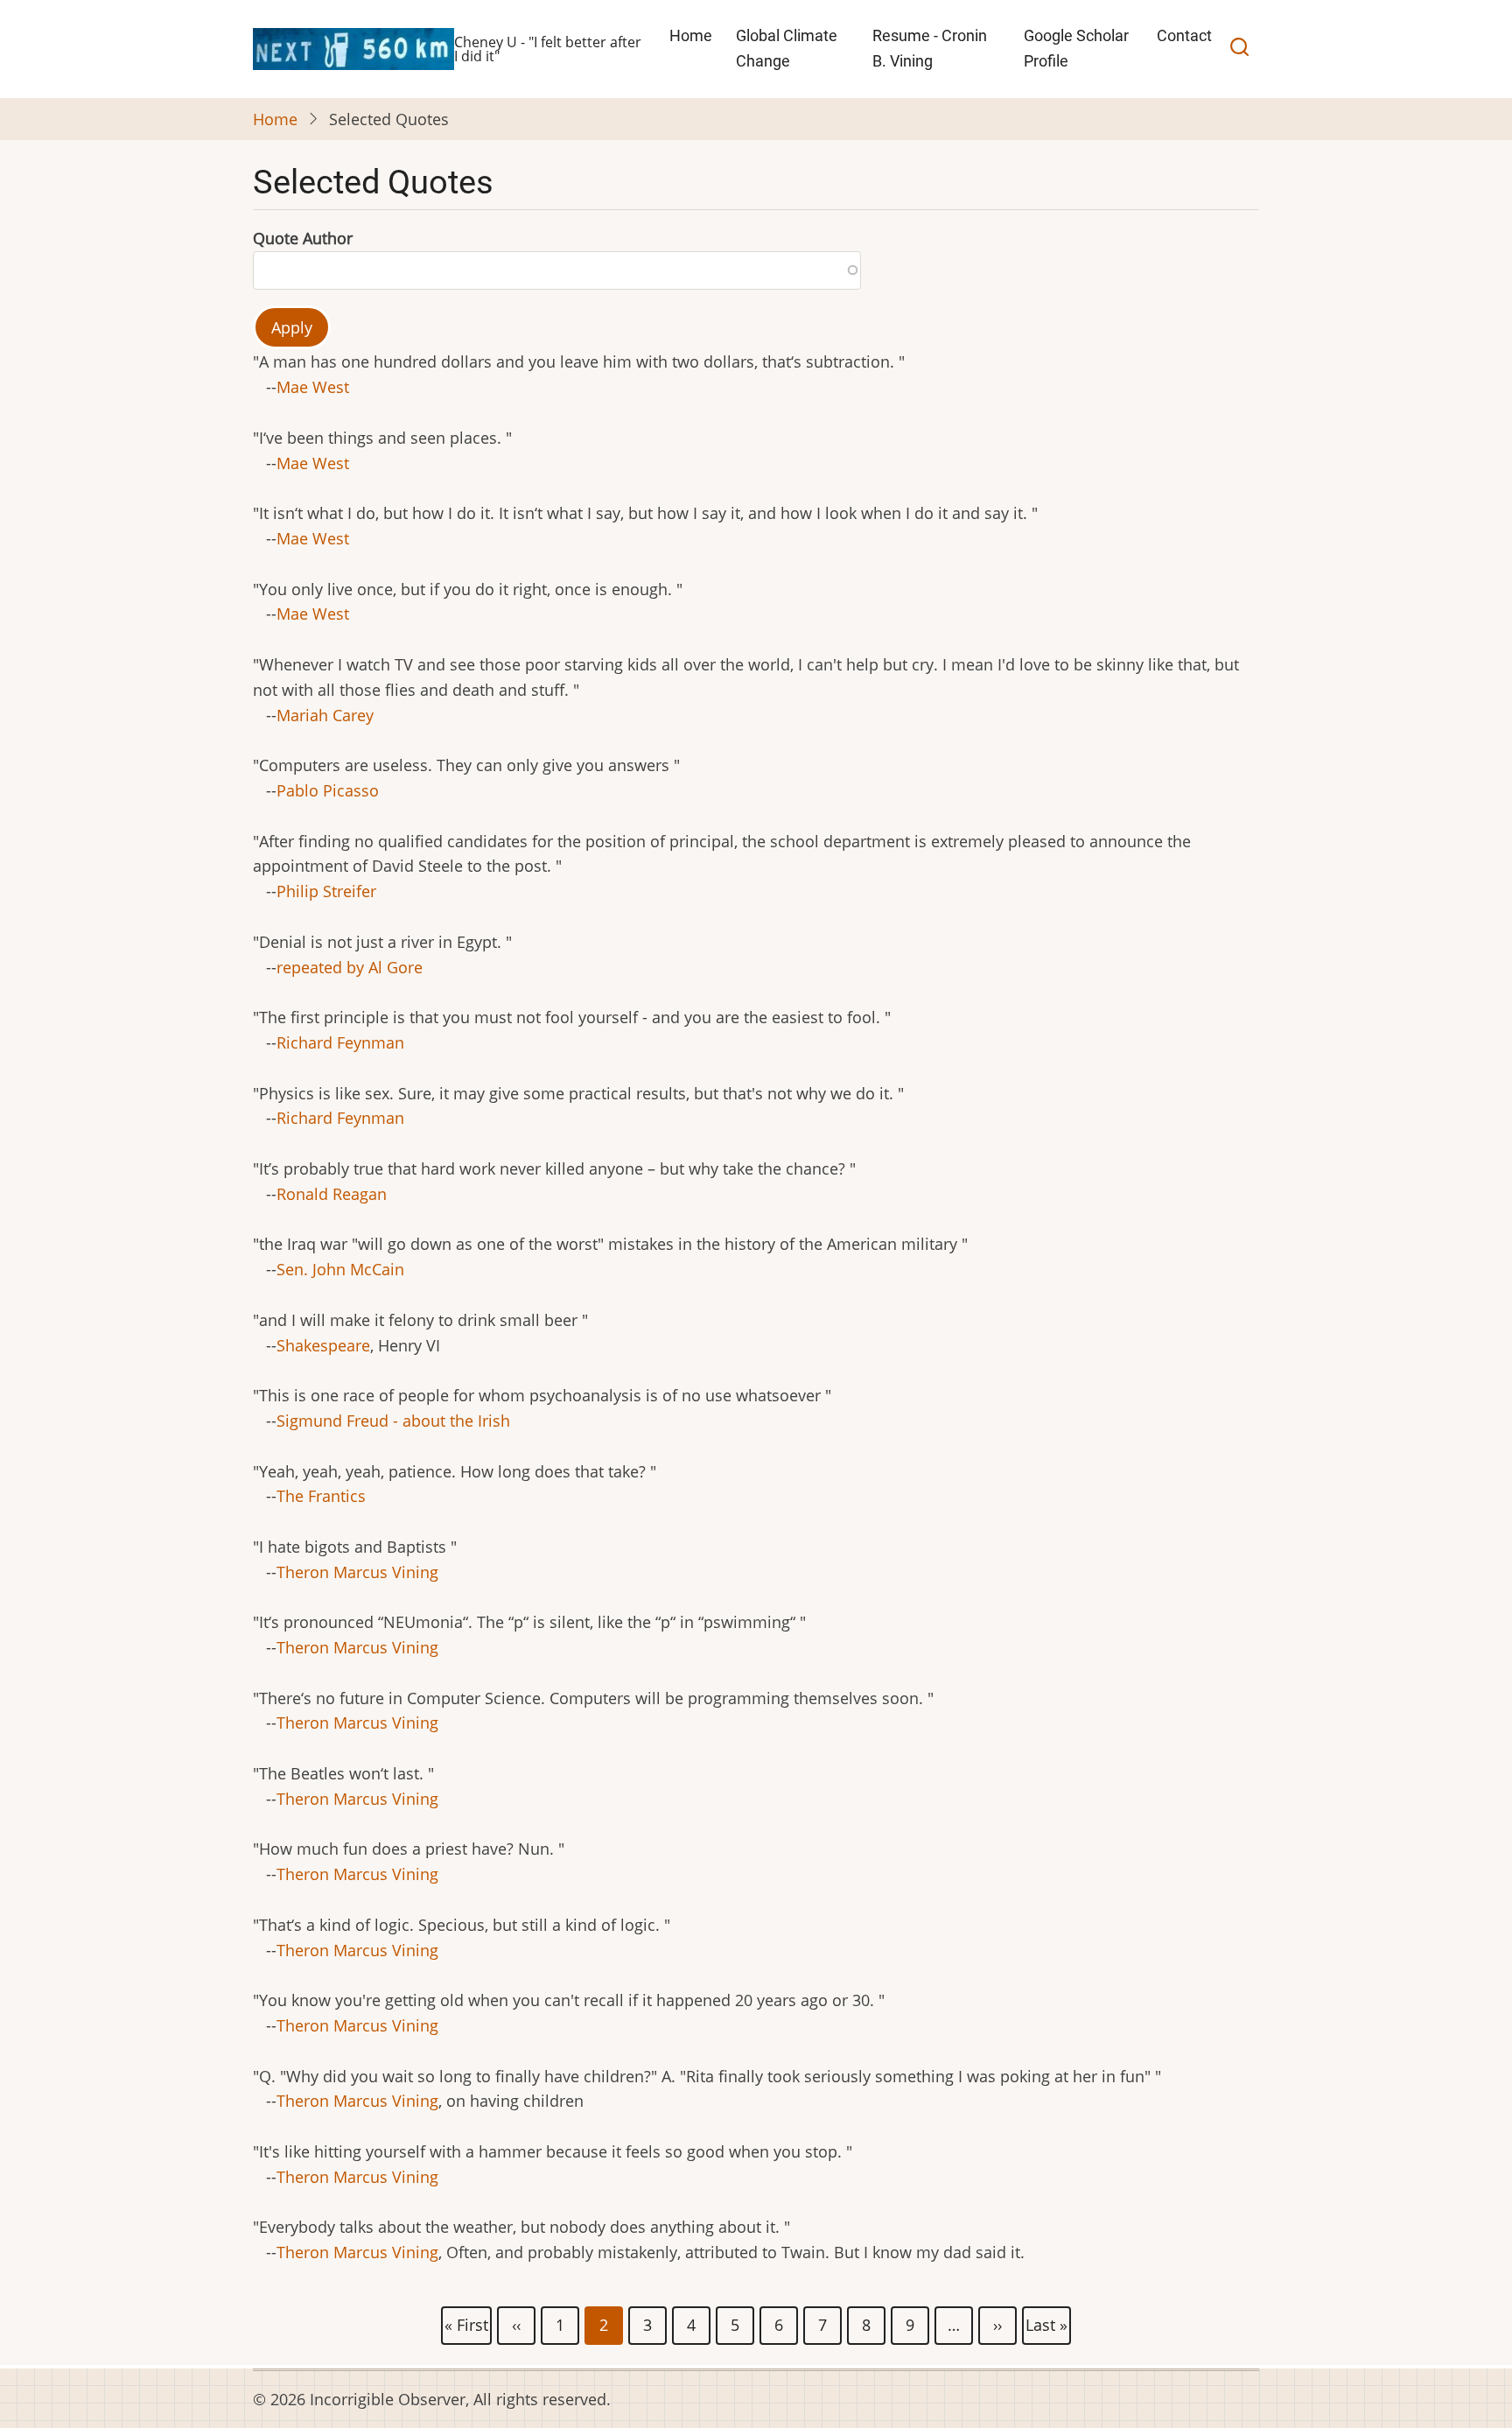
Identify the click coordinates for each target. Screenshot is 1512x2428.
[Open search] (1239, 49)
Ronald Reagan (332, 1194)
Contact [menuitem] (1184, 35)
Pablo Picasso (328, 790)
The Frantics (321, 1496)
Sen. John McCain (340, 1269)
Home (275, 119)
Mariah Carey (325, 715)
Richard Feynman (340, 1042)
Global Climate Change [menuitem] (787, 48)
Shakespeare (323, 1345)
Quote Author (303, 238)
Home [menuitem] (691, 35)
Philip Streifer (326, 891)
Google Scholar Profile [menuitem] (1076, 48)
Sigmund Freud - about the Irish (393, 1421)
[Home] (353, 47)
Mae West (313, 387)
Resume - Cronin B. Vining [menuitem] (930, 48)
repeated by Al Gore (350, 967)
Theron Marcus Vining (357, 1572)
